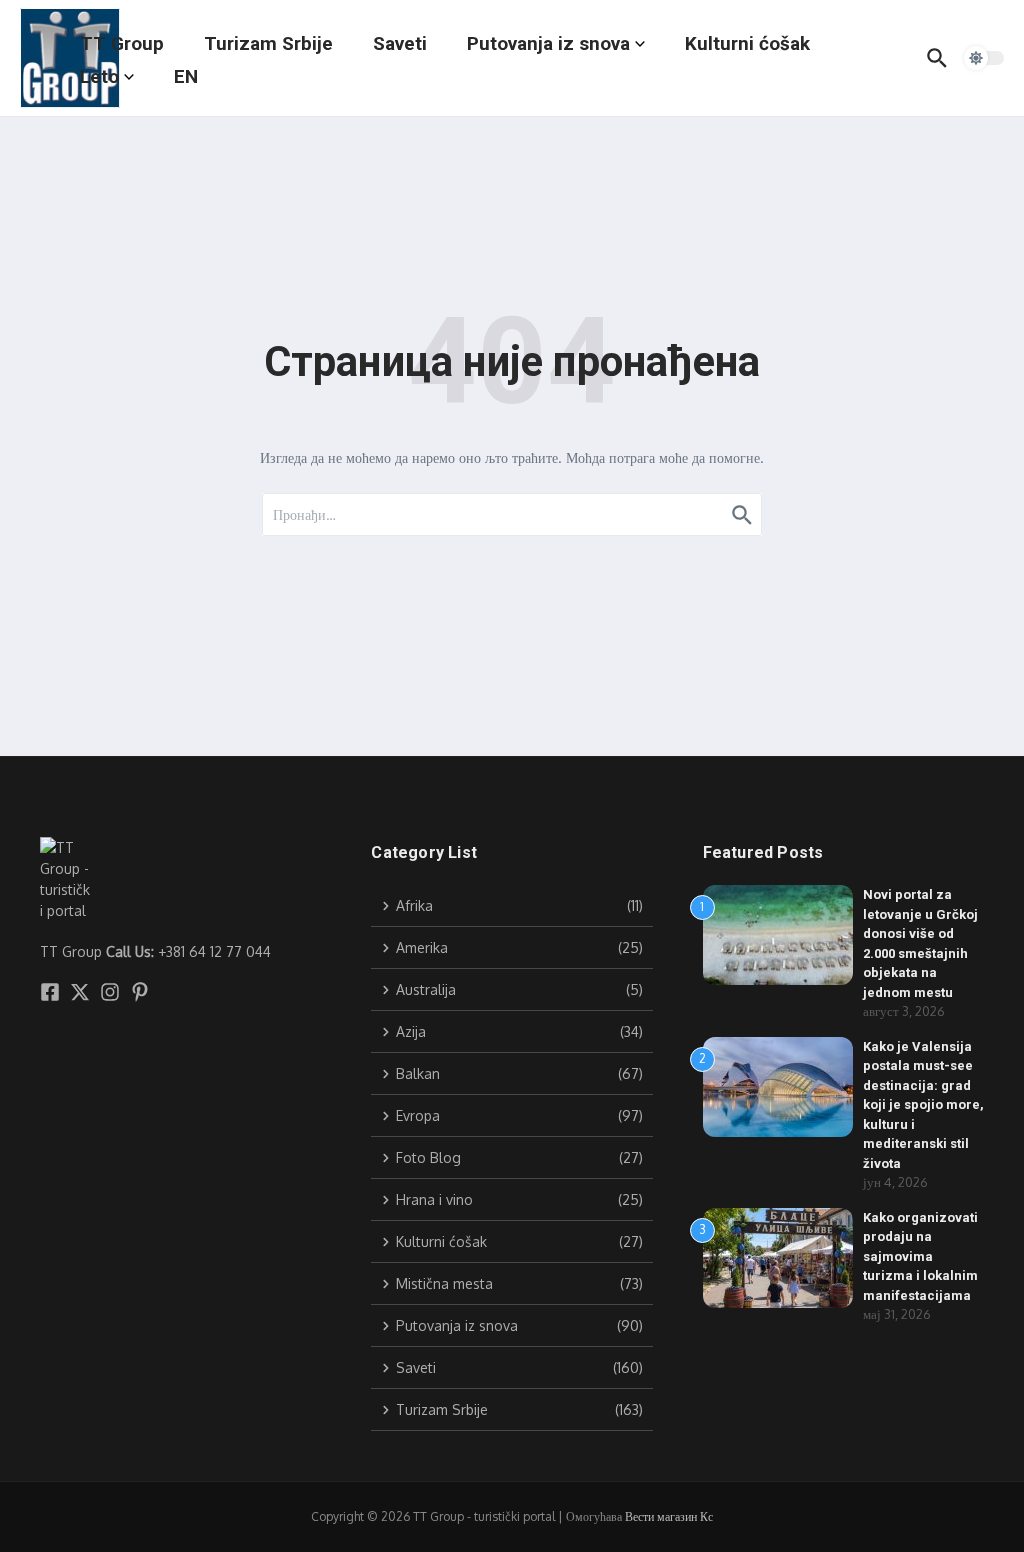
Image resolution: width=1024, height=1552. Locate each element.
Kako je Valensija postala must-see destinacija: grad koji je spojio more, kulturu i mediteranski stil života (923, 1105)
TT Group (122, 43)
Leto (99, 76)
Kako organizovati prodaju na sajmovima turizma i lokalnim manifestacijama (920, 1256)
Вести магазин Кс (669, 1516)
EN (186, 76)
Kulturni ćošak (747, 43)
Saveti (400, 43)
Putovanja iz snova (548, 43)
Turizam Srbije (268, 43)
